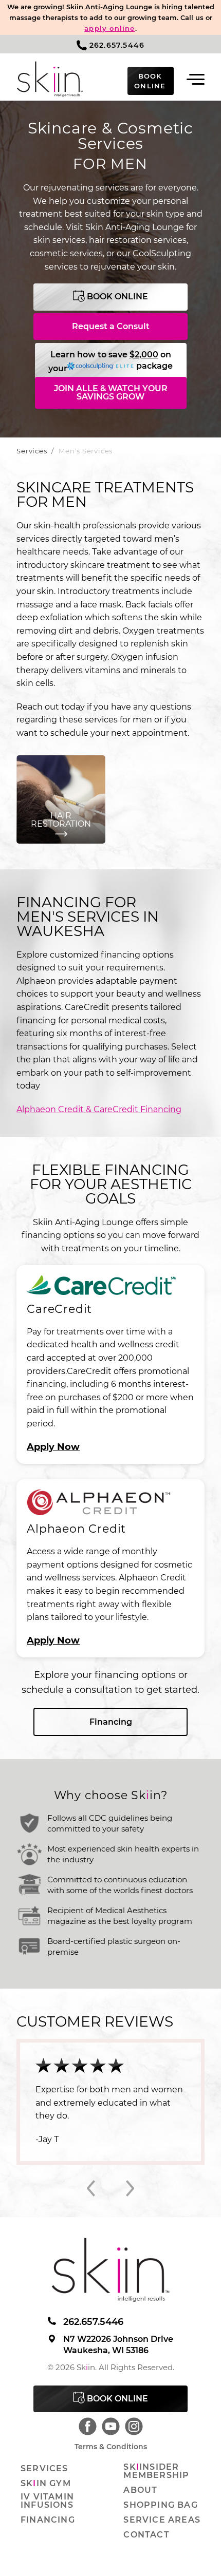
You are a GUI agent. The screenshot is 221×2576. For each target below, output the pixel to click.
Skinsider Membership (156, 2471)
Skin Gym (46, 2484)
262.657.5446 (117, 45)
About (140, 2490)
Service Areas (162, 2520)
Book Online (116, 297)
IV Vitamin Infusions (47, 2501)
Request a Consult (111, 326)
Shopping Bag (160, 2505)
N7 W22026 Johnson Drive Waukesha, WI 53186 (118, 2345)
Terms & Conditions (111, 2447)
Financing (111, 1722)
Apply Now (53, 1447)
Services (32, 451)
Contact (146, 2535)
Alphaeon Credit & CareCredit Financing (99, 1109)
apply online (109, 28)
